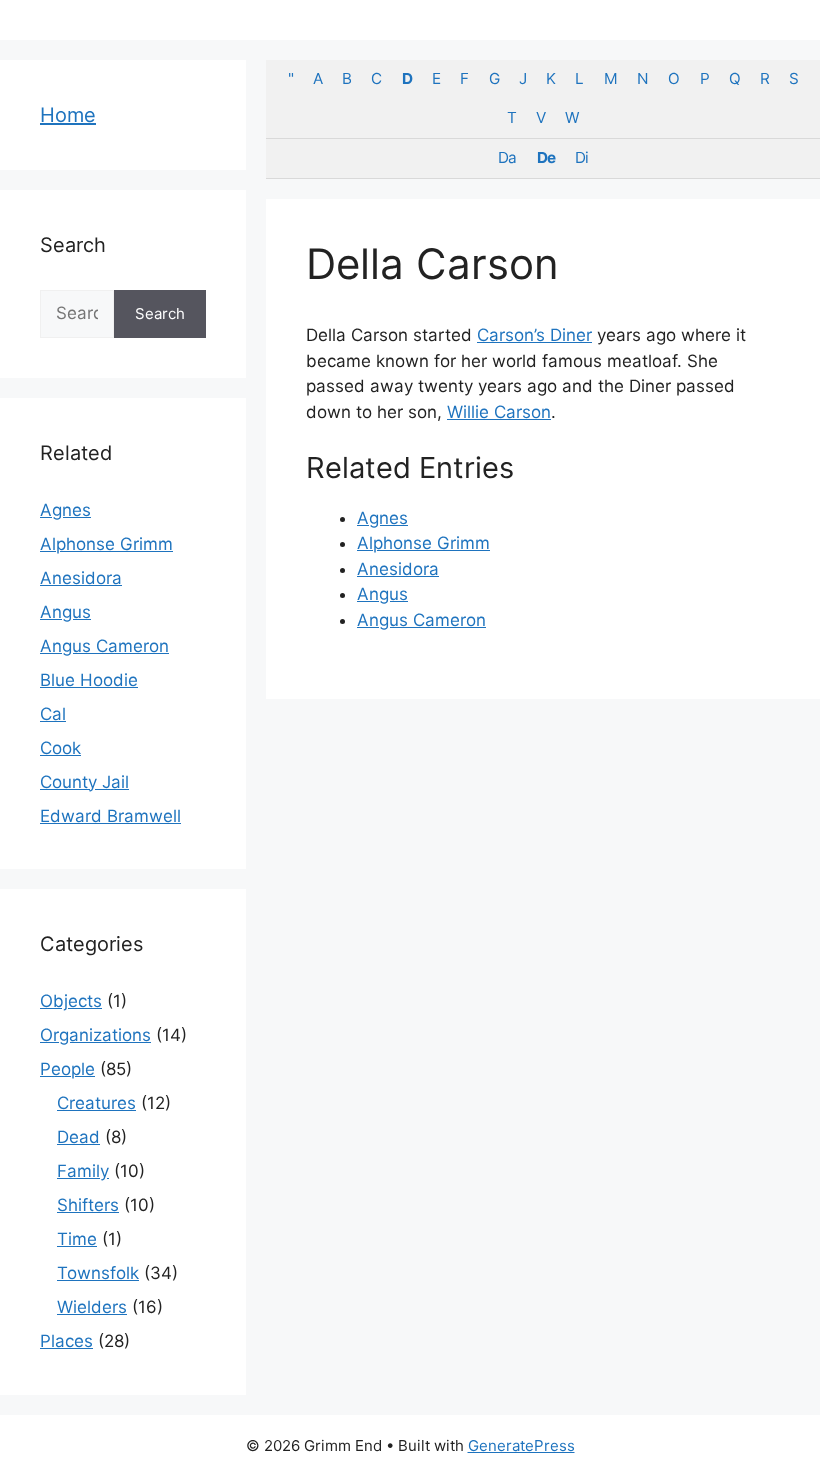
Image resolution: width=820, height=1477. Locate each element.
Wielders (92, 1307)
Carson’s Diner (534, 335)
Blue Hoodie (89, 680)
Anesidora (398, 569)
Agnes (382, 518)
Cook (60, 748)
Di (581, 157)
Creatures (96, 1103)
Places (66, 1341)
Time (77, 1239)
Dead (78, 1137)
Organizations (95, 1035)
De (546, 157)
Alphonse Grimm (423, 543)
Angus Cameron (421, 620)
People (67, 1069)
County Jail (84, 782)
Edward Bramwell (110, 816)
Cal (53, 714)
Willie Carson (499, 412)
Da (507, 157)
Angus (382, 594)
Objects (71, 1001)
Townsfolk (98, 1273)
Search (160, 313)
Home (68, 115)
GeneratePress (521, 1445)
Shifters (88, 1205)
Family (83, 1171)
